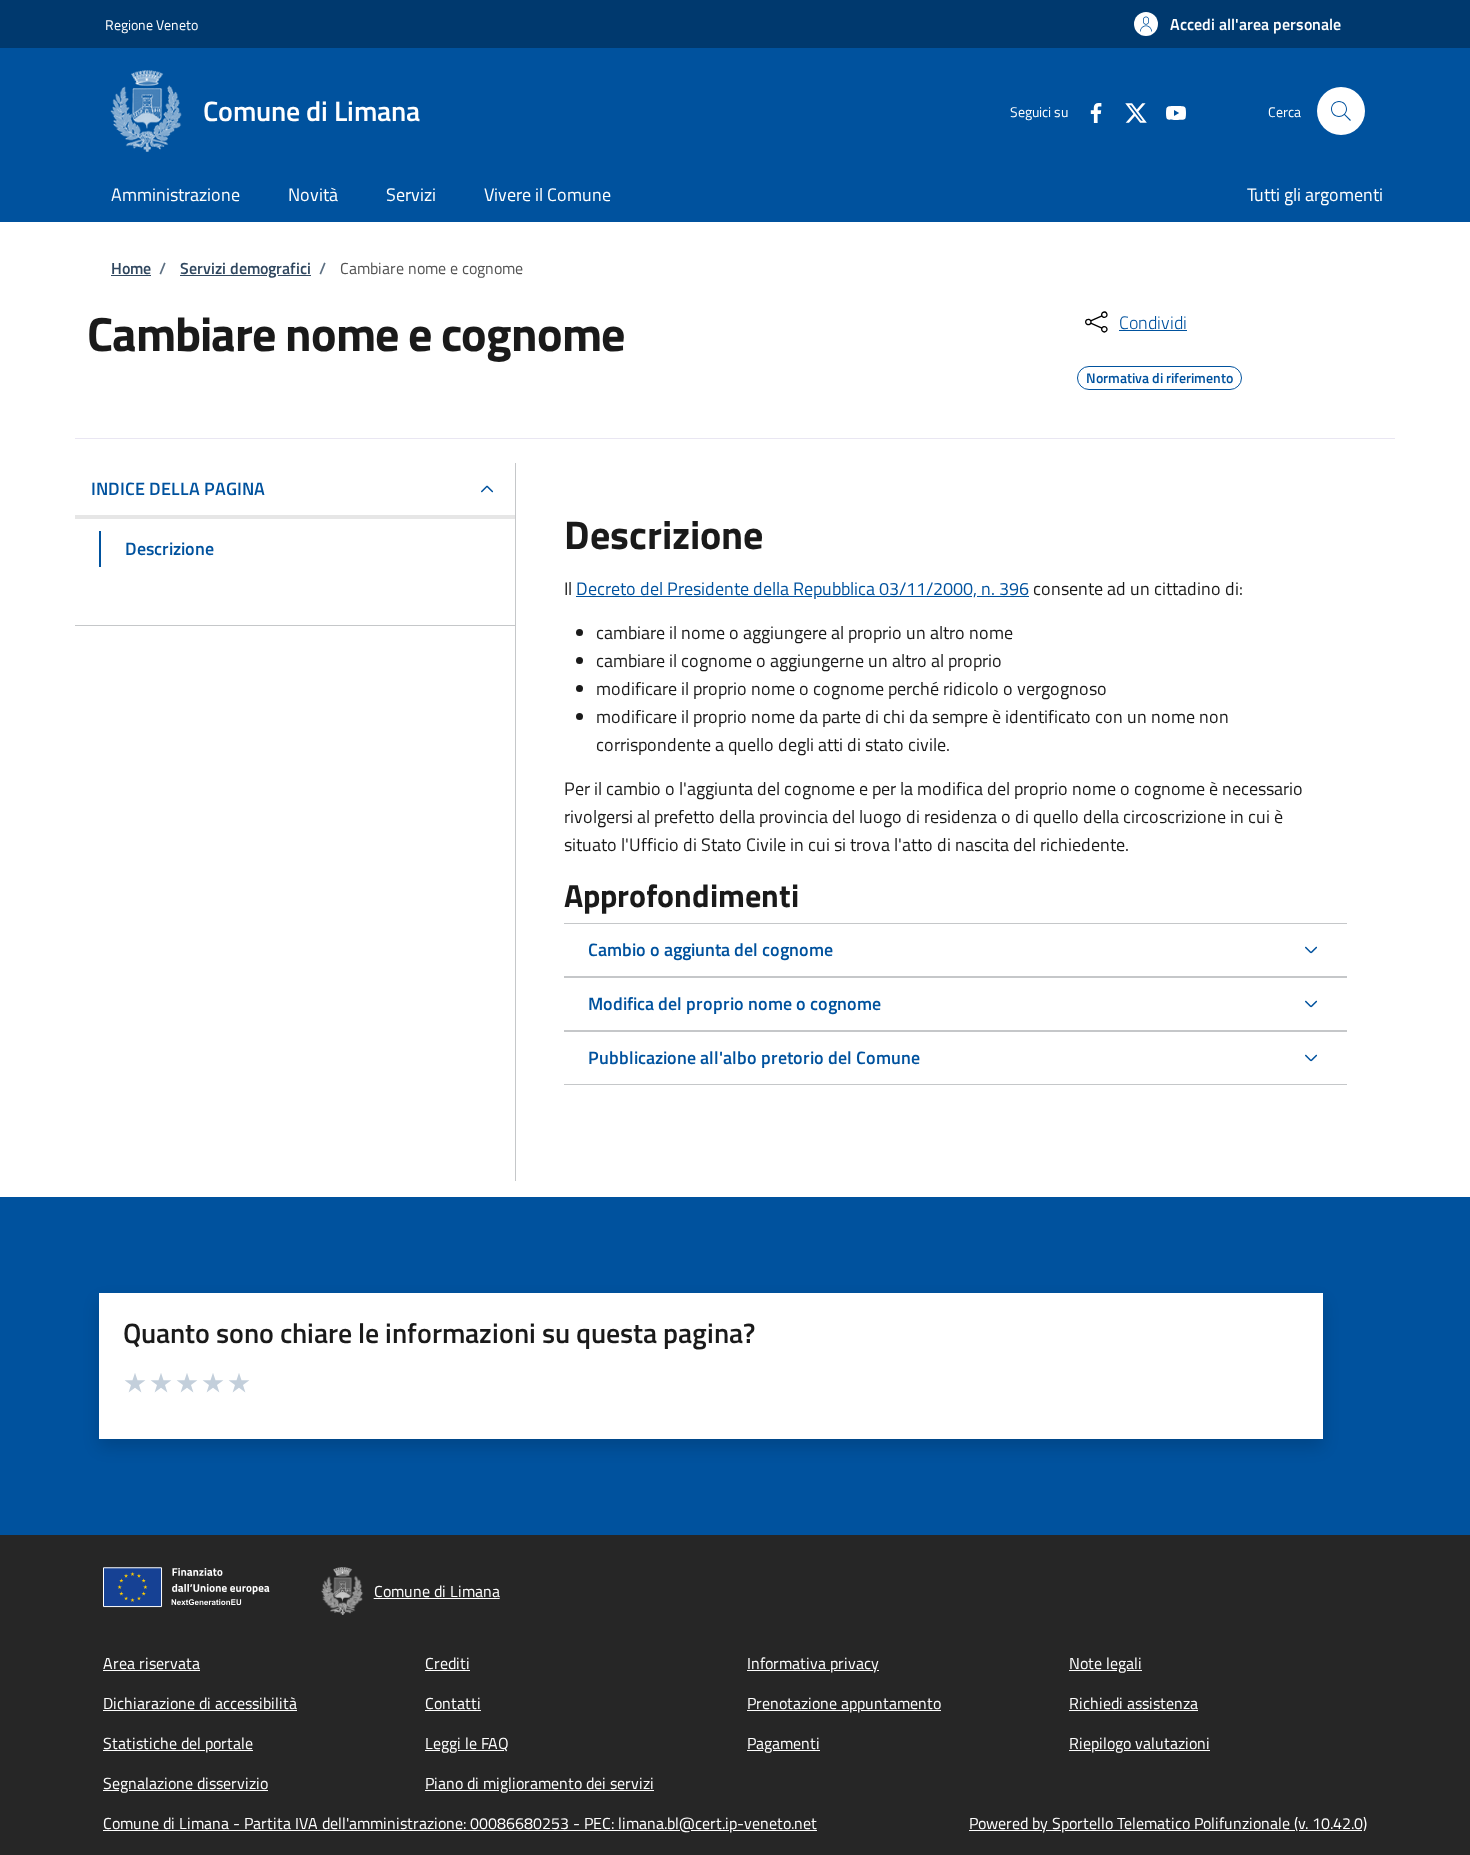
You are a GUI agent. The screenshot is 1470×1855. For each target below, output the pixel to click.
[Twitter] (1128, 110)
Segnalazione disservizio (185, 1783)
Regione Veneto (151, 24)
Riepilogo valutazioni (1139, 1743)
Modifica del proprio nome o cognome (734, 1003)
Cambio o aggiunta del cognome (710, 949)
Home (131, 268)
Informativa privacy (813, 1663)
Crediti (447, 1663)
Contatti (453, 1703)
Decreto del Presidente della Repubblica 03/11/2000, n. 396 (802, 588)
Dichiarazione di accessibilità (200, 1703)
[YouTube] (1168, 110)
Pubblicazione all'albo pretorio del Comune (754, 1057)
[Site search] (1341, 111)
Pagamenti (783, 1743)
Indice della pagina (178, 488)
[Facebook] (1088, 110)
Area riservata (151, 1663)
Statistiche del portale (178, 1743)
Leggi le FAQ (467, 1743)
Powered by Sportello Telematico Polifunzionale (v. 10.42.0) (1168, 1823)
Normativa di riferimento (1159, 375)
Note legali (1105, 1663)
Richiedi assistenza (1133, 1703)
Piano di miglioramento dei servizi (539, 1783)
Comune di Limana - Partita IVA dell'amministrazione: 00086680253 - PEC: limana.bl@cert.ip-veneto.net (460, 1823)
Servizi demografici (245, 268)
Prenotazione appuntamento (844, 1703)
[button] (1237, 24)
